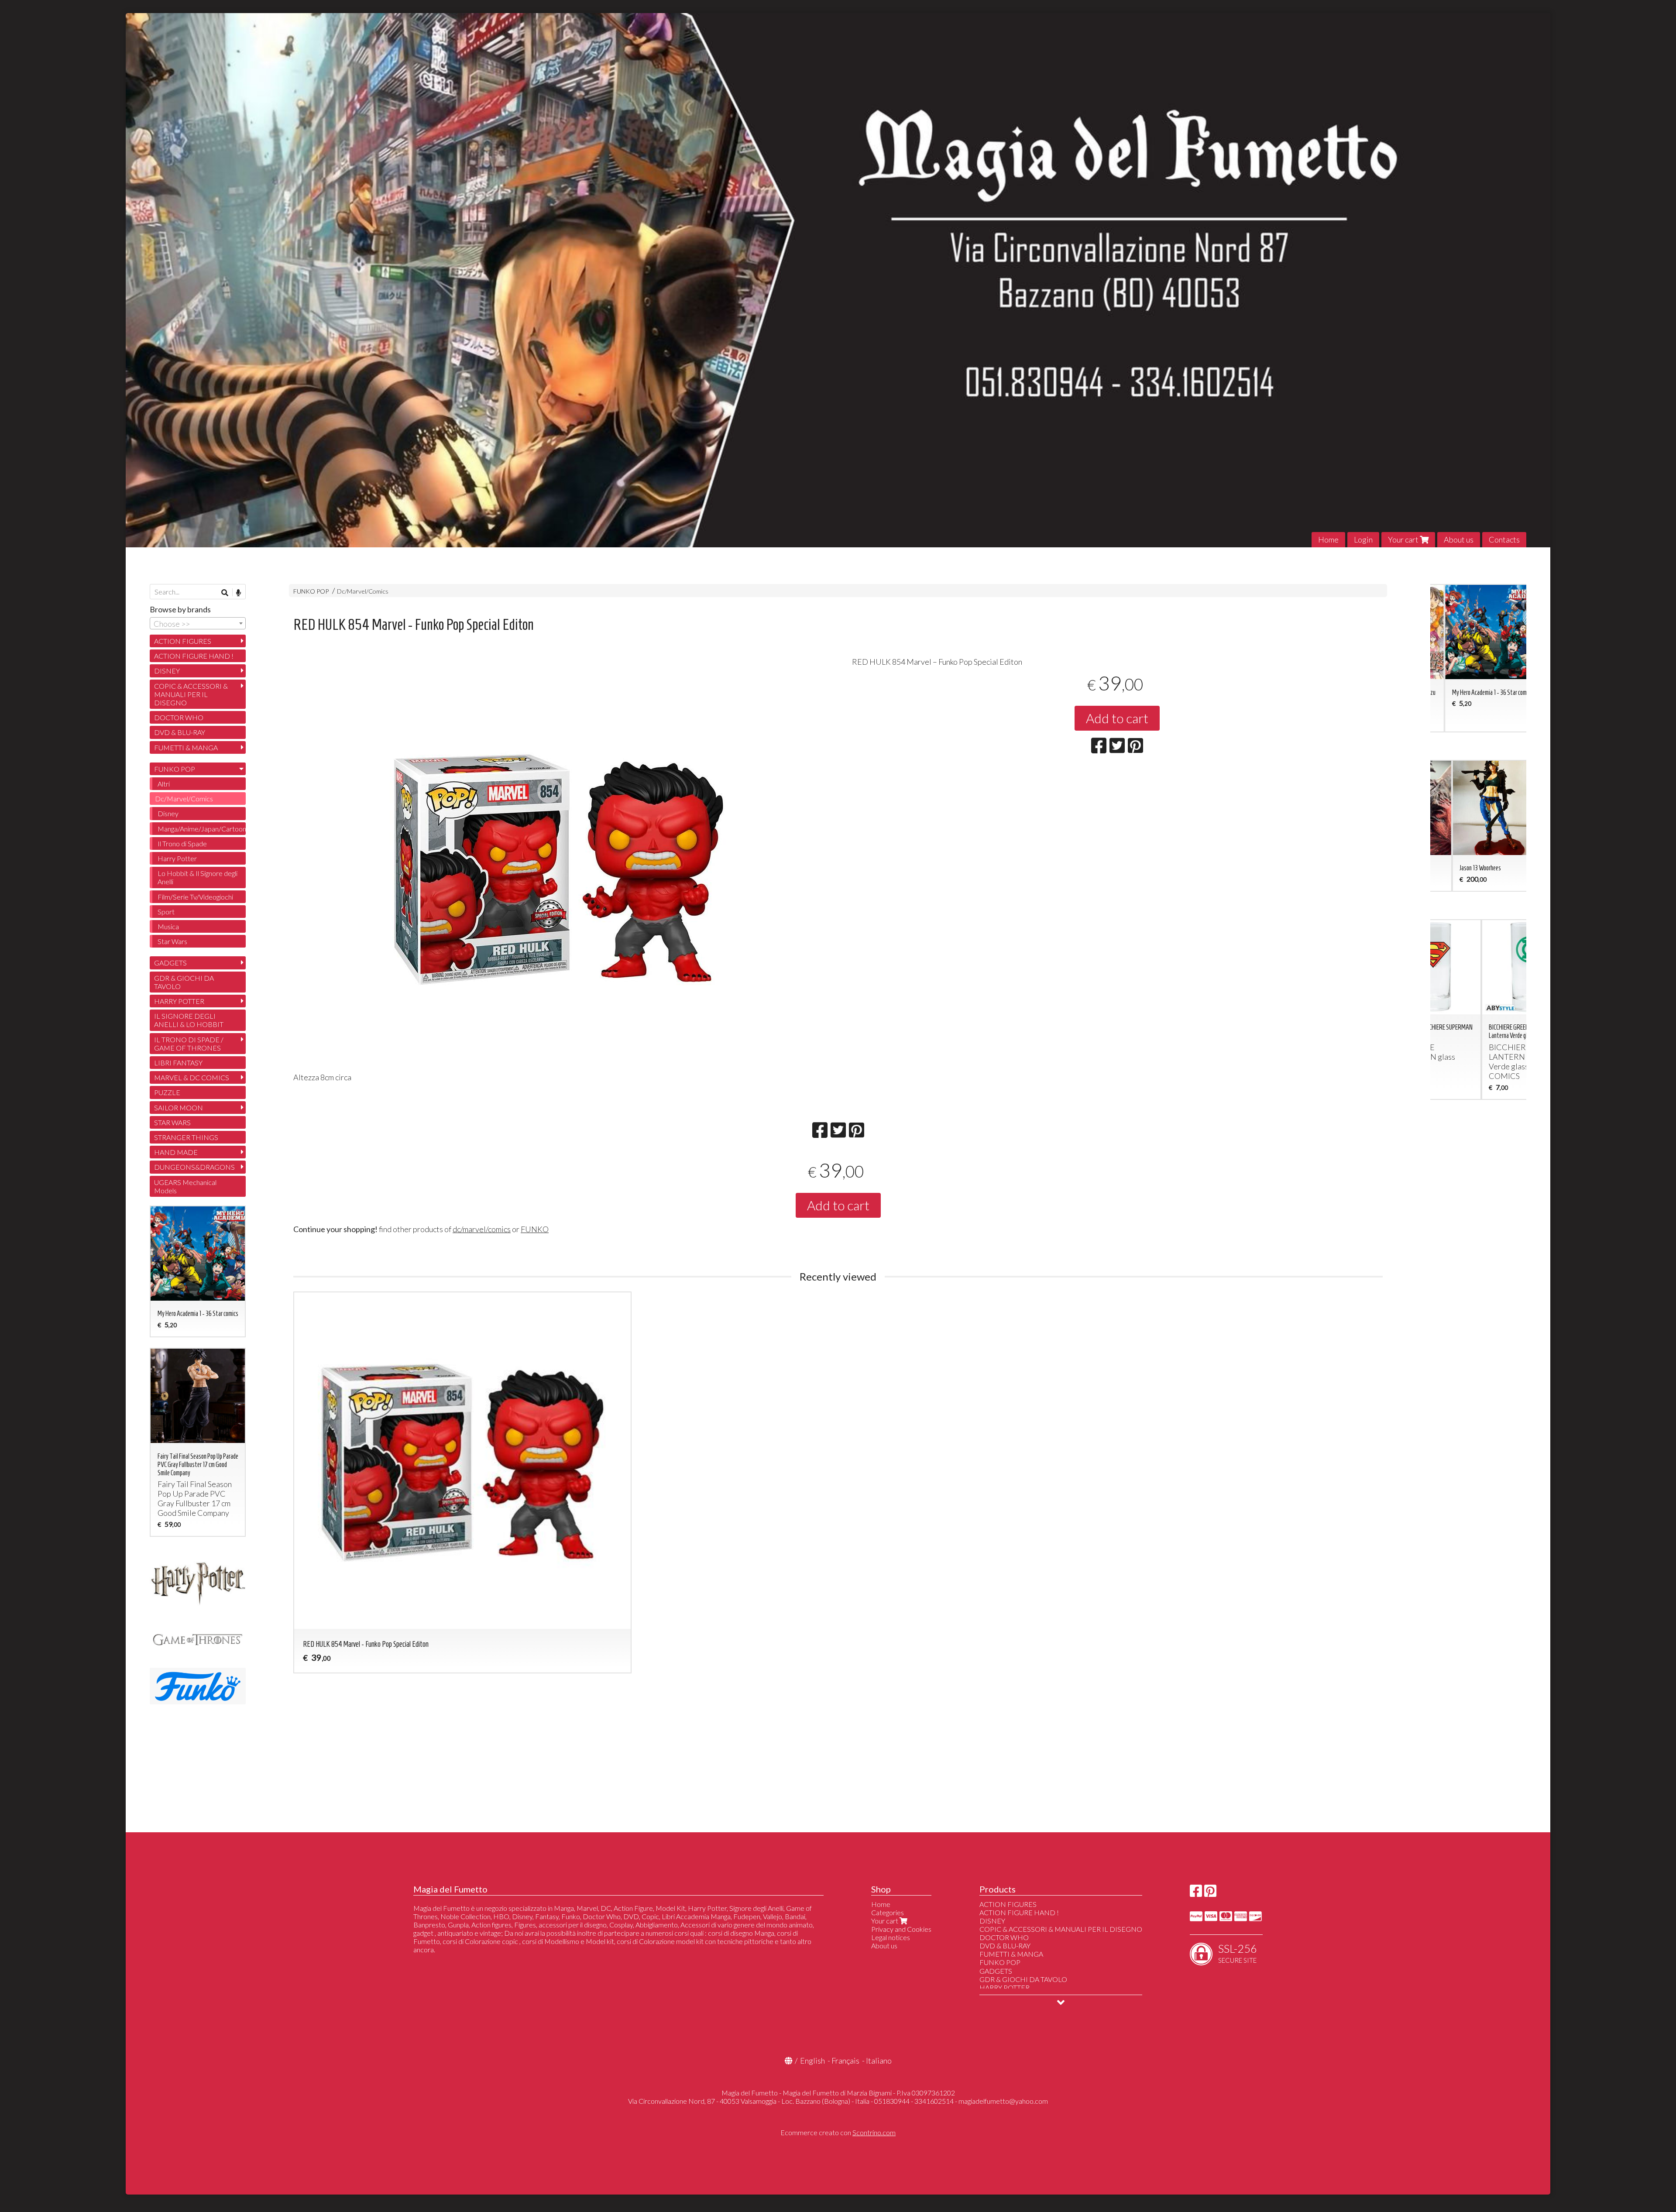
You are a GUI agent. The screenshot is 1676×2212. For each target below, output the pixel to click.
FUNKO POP (311, 591)
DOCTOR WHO (179, 717)
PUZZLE (167, 1092)
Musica (168, 926)
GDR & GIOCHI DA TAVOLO (184, 982)
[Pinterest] (1210, 1893)
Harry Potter (177, 858)
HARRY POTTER (179, 1001)
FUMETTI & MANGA (186, 747)
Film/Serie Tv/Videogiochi (195, 897)
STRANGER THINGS (186, 1137)
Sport (166, 912)
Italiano (879, 2061)
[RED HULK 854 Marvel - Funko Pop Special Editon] (559, 867)
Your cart (1404, 539)
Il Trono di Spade (182, 843)
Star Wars (172, 941)
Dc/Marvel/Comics (363, 591)
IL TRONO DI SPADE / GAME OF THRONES (189, 1044)
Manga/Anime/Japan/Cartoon (202, 829)
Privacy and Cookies (901, 1929)
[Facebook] (1196, 1893)
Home (1328, 539)
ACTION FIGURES (183, 641)
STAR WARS (172, 1122)
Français (845, 2061)
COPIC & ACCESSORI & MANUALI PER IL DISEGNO (191, 694)
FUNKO (535, 1229)
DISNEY (167, 671)
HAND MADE (176, 1152)
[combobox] (198, 623)
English (812, 2061)
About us (1459, 539)
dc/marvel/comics (482, 1229)
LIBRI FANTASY (178, 1063)
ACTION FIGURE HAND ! (194, 656)
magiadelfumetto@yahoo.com (1003, 2101)
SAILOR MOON (179, 1108)
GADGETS (170, 963)
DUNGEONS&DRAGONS (194, 1167)
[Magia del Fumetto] (838, 280)
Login (1363, 539)
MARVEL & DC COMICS (192, 1077)
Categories (888, 1912)
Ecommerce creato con (838, 2132)
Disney (168, 813)
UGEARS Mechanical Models (185, 1186)
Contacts (1504, 539)
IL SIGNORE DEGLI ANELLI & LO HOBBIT (189, 1020)
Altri (164, 784)
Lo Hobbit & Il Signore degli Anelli (197, 877)
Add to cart (1117, 718)
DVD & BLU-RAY (180, 732)
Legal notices (891, 1937)
